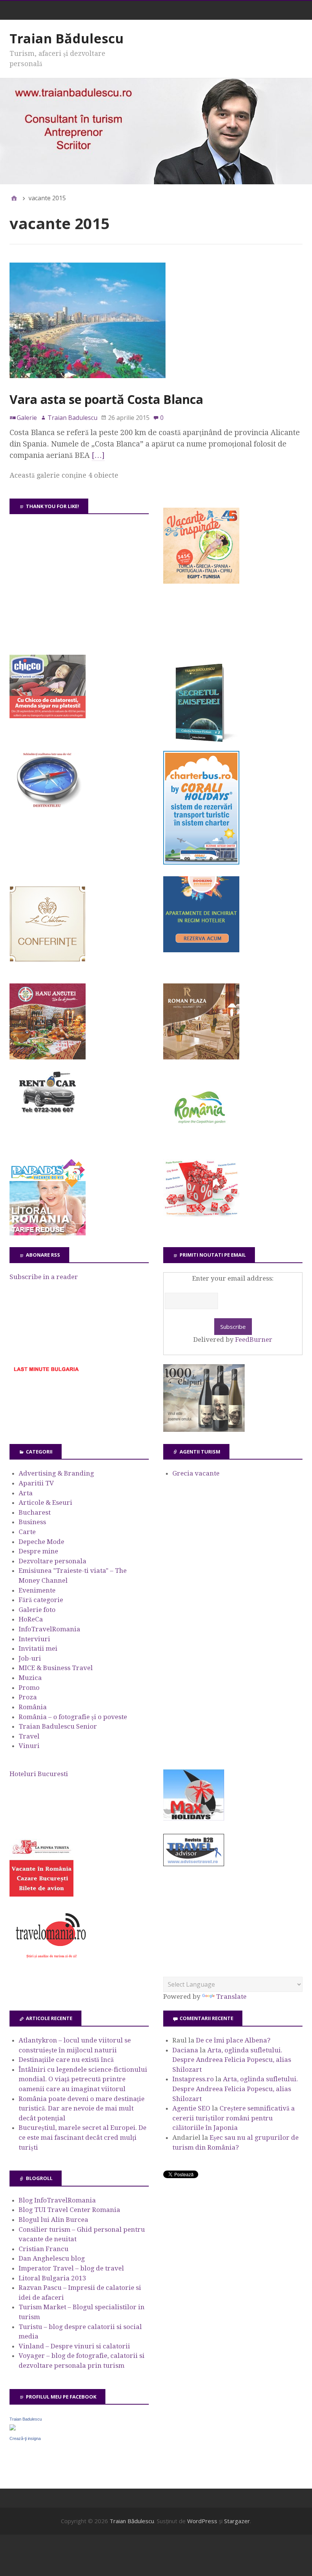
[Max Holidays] (194, 1818)
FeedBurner (254, 1339)
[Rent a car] (48, 1116)
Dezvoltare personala (53, 1561)
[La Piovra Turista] (41, 1894)
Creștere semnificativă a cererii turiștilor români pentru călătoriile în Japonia (234, 2118)
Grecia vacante (196, 1473)
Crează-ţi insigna (25, 2438)
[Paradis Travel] (48, 1233)
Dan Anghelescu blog (52, 2258)
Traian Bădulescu (67, 38)
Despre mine (38, 1551)
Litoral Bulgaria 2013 (53, 2278)
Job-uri (30, 1658)
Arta (26, 1493)
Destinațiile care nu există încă (66, 2060)
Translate (231, 1997)
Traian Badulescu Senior (58, 1726)
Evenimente (37, 1590)
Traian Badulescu (26, 2419)
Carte (27, 1532)
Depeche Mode (41, 1542)
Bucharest (35, 1512)
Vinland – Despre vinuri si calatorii (74, 2346)
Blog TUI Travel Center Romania (69, 2210)
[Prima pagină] (14, 198)
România (33, 1707)
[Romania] (201, 1145)
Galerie (27, 418)
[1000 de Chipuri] (204, 1430)
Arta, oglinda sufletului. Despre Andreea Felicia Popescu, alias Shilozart (232, 2060)
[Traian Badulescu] (13, 2428)
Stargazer (237, 2521)
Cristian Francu (44, 2249)
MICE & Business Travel (56, 1668)
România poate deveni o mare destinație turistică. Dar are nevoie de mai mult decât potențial (82, 2108)
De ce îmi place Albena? (233, 2040)
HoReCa (31, 1619)
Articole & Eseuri (45, 1503)
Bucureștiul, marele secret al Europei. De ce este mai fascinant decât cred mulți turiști (83, 2137)
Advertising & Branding (56, 1473)
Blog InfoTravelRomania (57, 2200)
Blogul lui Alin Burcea (53, 2220)
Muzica (30, 1678)
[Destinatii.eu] (48, 807)
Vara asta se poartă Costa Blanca (106, 399)
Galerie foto (37, 1610)
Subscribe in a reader (44, 1277)
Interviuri (34, 1639)
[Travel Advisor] (194, 1865)
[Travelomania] (51, 1962)
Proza (28, 1697)
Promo (29, 1688)
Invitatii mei (38, 1648)
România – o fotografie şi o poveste (73, 1717)
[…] (98, 455)
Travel (29, 1736)
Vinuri (29, 1746)
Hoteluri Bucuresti (39, 1774)
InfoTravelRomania (49, 1629)
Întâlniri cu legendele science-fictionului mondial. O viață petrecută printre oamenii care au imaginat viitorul (83, 2079)
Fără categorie (41, 1600)
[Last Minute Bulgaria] (46, 1373)
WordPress (202, 2521)
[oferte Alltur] (201, 1214)
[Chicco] (48, 716)
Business (32, 1522)
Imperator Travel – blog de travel (71, 2268)
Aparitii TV (36, 1483)
